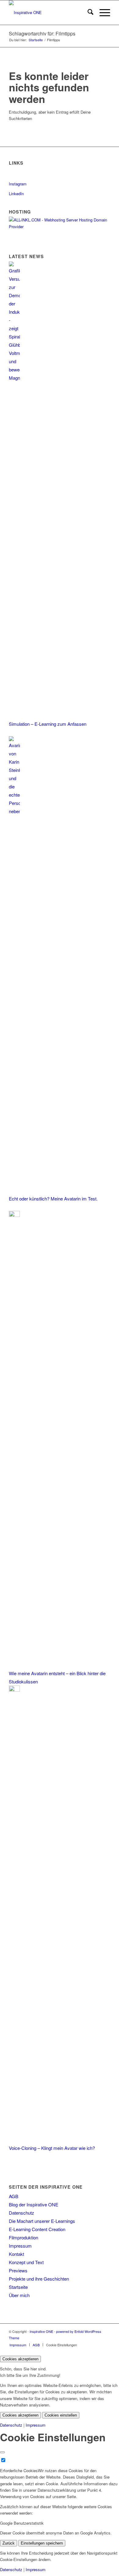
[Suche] (87, 13)
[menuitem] (87, 13)
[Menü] (102, 13)
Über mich (19, 2295)
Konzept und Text (26, 2262)
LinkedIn (16, 194)
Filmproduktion (23, 2237)
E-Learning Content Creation (37, 2229)
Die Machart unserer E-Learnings (42, 2221)
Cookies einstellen (61, 2415)
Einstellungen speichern (42, 2543)
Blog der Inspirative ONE (34, 2204)
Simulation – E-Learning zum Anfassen (48, 724)
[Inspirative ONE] (49, 13)
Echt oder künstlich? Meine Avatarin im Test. (53, 1198)
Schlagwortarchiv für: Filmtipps (42, 33)
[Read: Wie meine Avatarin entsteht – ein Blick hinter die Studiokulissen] (14, 1215)
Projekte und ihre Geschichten (39, 2279)
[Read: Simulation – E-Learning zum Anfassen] (14, 378)
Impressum (20, 2246)
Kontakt (16, 2254)
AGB (14, 2196)
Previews (18, 2270)
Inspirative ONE (41, 2331)
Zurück (9, 2543)
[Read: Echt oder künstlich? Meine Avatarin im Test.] (14, 811)
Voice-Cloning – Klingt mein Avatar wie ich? (52, 2148)
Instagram (18, 184)
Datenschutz (22, 2213)
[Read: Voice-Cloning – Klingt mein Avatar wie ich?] (14, 1690)
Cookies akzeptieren (20, 2359)
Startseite (18, 2287)
